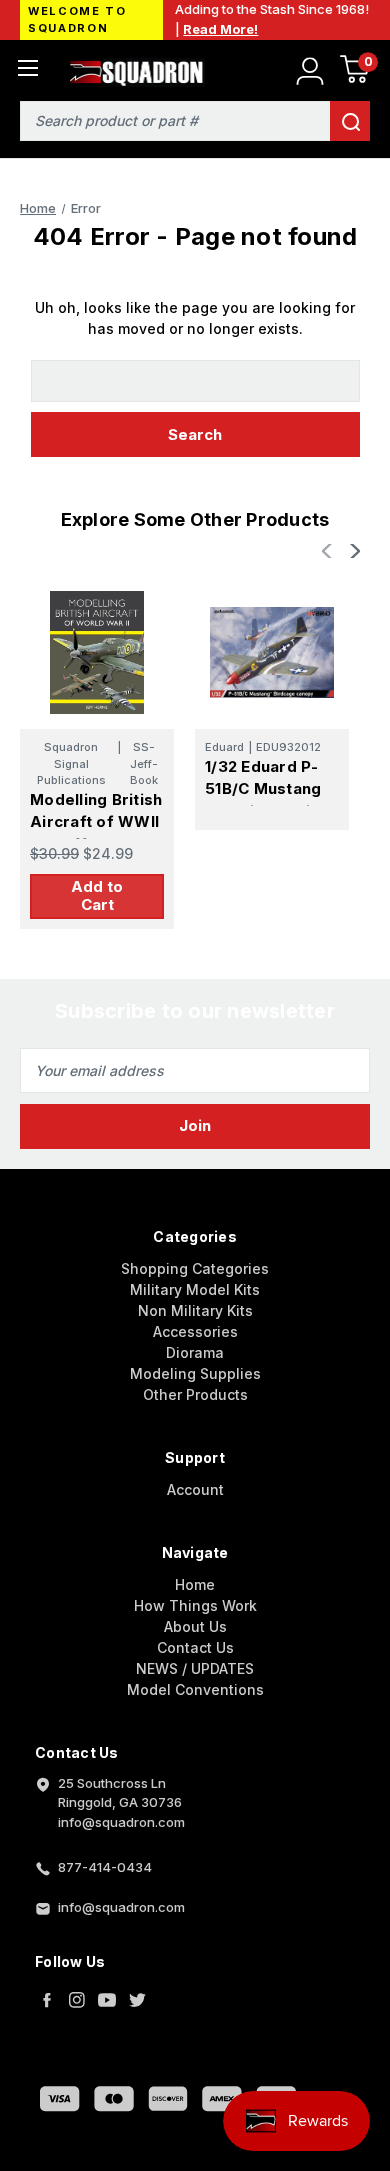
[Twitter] (137, 2000)
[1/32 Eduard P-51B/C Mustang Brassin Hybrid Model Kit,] (272, 652)
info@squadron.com (121, 1907)
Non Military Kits (195, 1310)
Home (195, 1584)
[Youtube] (107, 2000)
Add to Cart (97, 895)
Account (195, 1489)
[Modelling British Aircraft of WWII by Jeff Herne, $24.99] (97, 652)
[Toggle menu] (27, 67)
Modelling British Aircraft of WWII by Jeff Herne (96, 822)
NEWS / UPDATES (195, 1668)
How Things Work (195, 1605)
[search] (350, 121)
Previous (329, 551)
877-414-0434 (105, 1867)
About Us (195, 1626)
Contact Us (195, 1647)
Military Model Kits (195, 1289)
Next (353, 551)
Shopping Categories (195, 1268)
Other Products (195, 1394)
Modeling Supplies (195, 1373)
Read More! (220, 29)
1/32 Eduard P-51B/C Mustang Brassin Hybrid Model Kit (263, 800)
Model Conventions (195, 1689)
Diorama (195, 1352)
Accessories (195, 1331)
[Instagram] (77, 2000)
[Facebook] (47, 2000)
